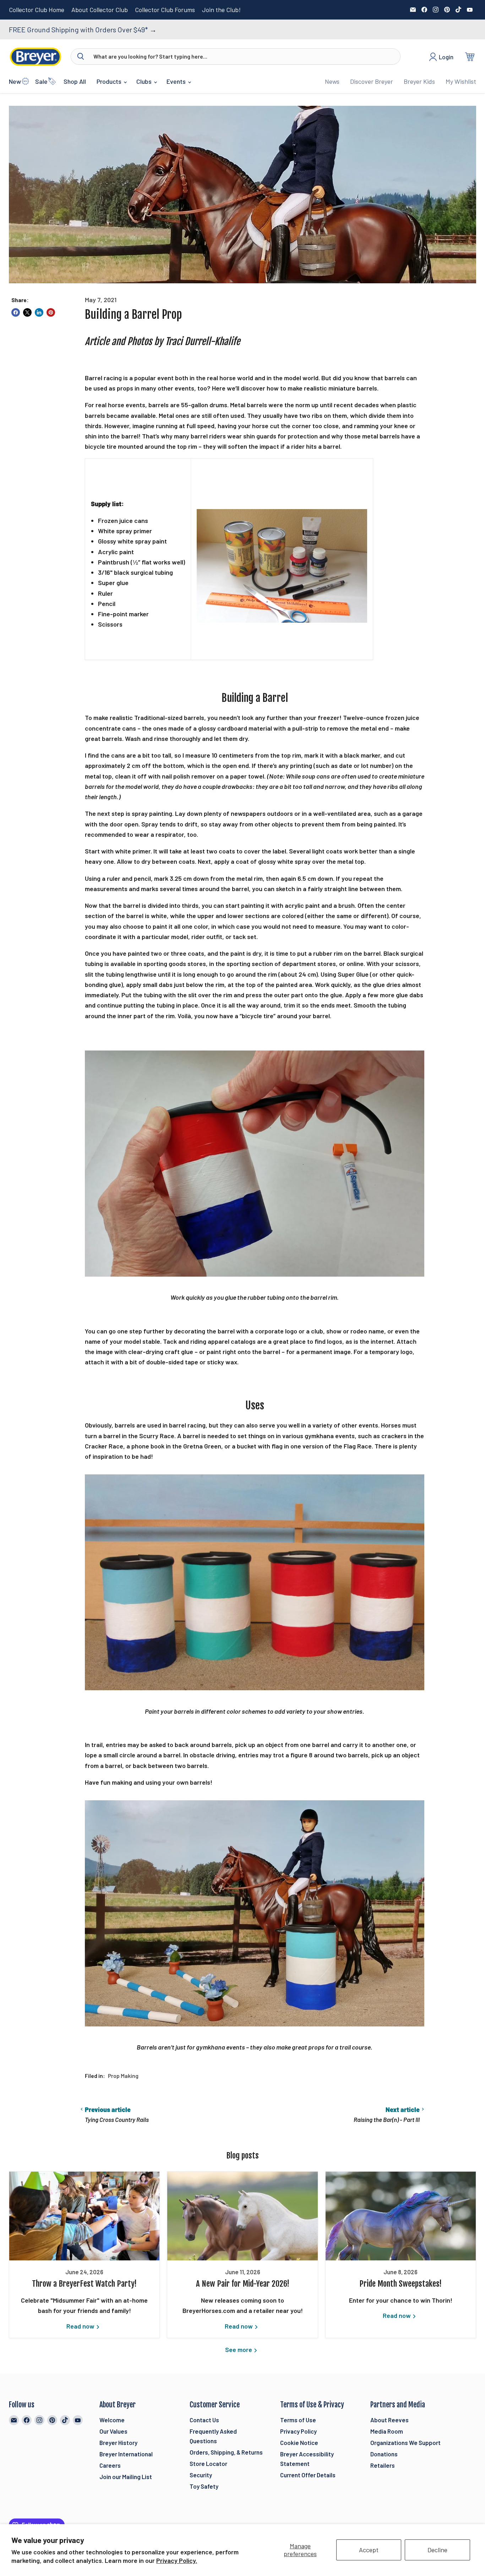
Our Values (113, 2431)
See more (239, 2349)
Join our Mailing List (126, 2477)
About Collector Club (100, 10)
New (15, 81)
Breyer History (118, 2443)
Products (110, 81)
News (332, 81)
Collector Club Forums (165, 10)
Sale (41, 81)
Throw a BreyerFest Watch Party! (84, 2284)
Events (177, 81)
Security (201, 2475)
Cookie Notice (299, 2443)
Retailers (383, 2465)
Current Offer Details (308, 2475)
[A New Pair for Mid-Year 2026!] (242, 2216)
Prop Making (123, 2076)
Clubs (145, 81)
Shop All (75, 81)
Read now (81, 2326)
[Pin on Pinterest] (51, 312)
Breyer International (126, 2454)
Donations (384, 2454)
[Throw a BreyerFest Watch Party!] (84, 2216)
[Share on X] (27, 312)
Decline (437, 2550)
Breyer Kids (419, 81)
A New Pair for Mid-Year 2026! (243, 2284)
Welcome (112, 2420)
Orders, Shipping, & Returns (226, 2452)
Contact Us (204, 2420)
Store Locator (208, 2463)
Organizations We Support (405, 2443)
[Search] (81, 56)
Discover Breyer (372, 81)
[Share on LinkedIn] (39, 312)
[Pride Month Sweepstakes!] (401, 2216)
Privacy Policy (298, 2431)
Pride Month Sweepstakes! (400, 2284)
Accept (369, 2550)
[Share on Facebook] (16, 312)
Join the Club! (221, 10)
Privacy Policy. (177, 2560)
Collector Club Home (37, 10)
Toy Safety (204, 2486)
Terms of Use (298, 2420)
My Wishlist (461, 81)
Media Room (387, 2431)
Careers (110, 2465)
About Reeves (389, 2420)
